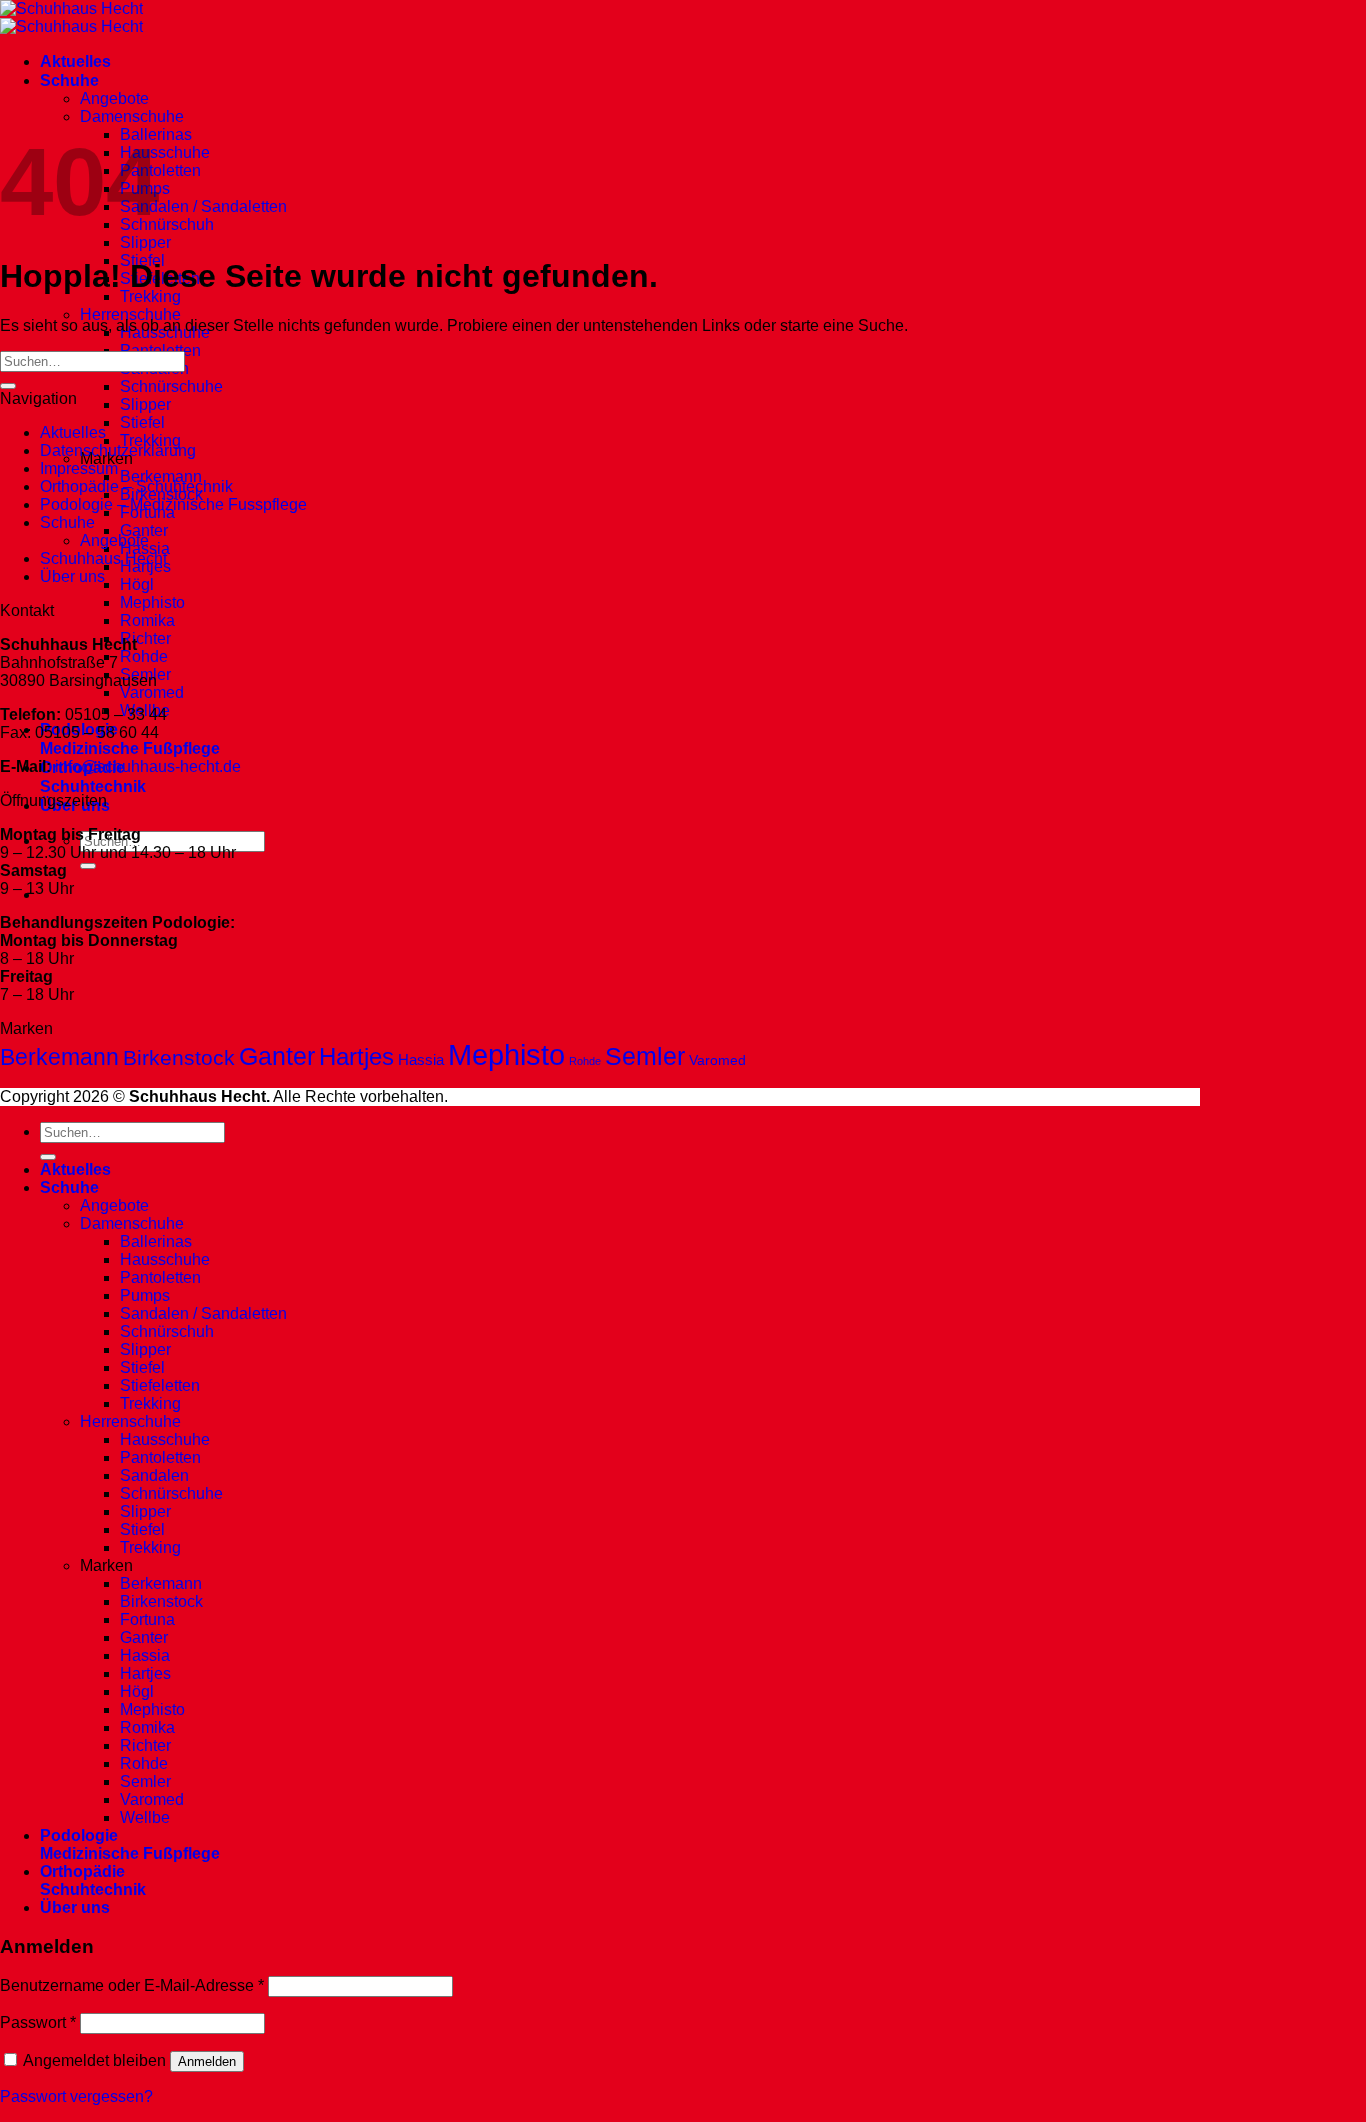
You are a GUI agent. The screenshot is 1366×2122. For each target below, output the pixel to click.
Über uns (72, 576)
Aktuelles (75, 61)
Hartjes (356, 1056)
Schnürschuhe (171, 386)
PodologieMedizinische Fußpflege (130, 1844)
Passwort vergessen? (76, 2096)
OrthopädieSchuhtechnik (93, 1880)
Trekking (150, 296)
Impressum (79, 468)
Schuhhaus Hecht (103, 558)
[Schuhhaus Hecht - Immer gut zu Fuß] (71, 17)
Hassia (421, 1059)
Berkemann (161, 476)
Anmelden (207, 2061)
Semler (645, 1056)
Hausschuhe (165, 152)
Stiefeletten (160, 1385)
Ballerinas (156, 1241)
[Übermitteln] (88, 866)
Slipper (145, 242)
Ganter (144, 530)
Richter (145, 638)
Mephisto (152, 602)
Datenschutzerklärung (118, 450)
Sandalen (154, 1475)
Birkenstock (179, 1057)
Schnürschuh (167, 224)
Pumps (145, 1295)
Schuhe (69, 80)
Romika (147, 620)
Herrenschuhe (130, 314)
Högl (137, 584)
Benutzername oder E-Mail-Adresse (132, 1985)
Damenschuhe (132, 116)
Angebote (114, 98)
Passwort (38, 2022)
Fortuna (147, 1619)
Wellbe (145, 1817)
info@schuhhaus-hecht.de (148, 766)
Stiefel (142, 422)
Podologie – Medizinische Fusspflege (173, 504)
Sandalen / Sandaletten (203, 206)
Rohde (144, 656)
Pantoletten (160, 170)
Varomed (152, 692)
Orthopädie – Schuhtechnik (136, 486)
